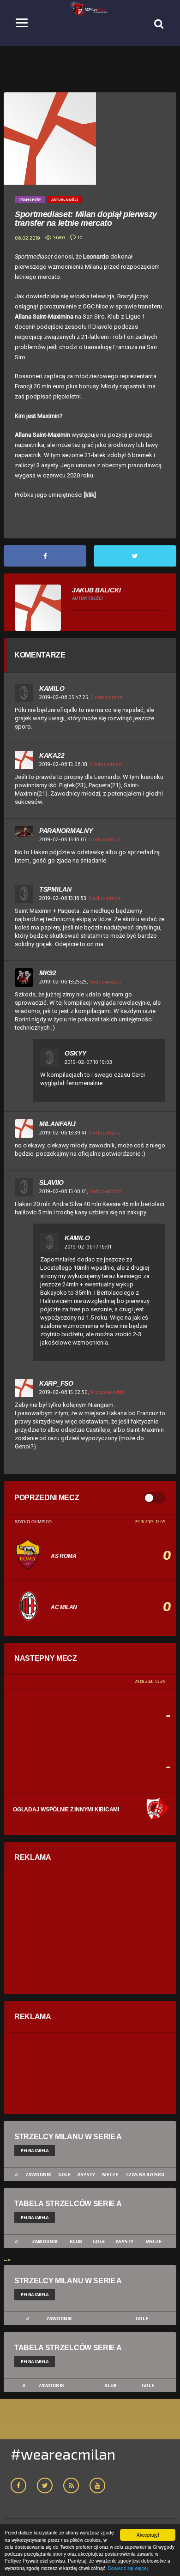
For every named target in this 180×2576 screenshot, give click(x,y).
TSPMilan (55, 889)
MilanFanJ (57, 1124)
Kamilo (52, 688)
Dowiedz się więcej (128, 2568)
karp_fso (56, 1383)
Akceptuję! (148, 2535)
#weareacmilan (63, 2454)
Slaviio (51, 1182)
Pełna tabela (35, 2151)
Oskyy (75, 1053)
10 (80, 237)
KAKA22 (52, 755)
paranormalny (66, 831)
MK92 (48, 973)
